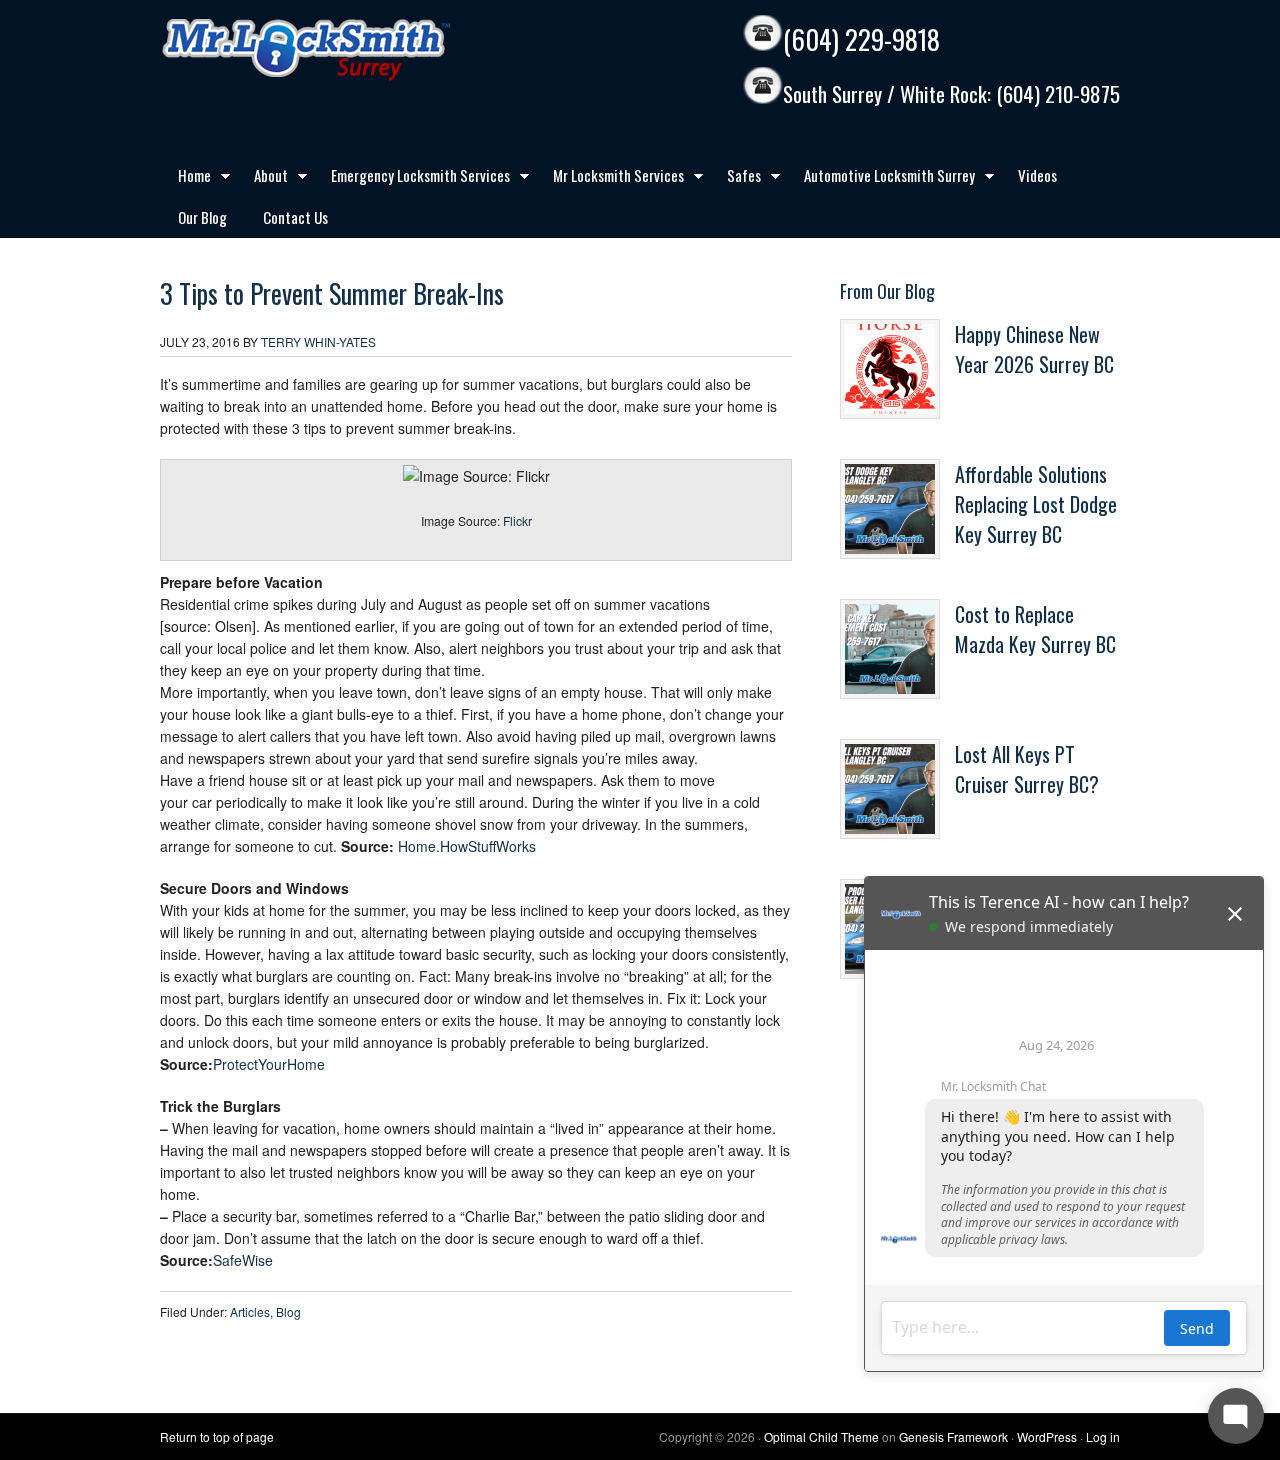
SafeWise (243, 1260)
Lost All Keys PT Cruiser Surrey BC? (1027, 769)
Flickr (517, 520)
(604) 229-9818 (861, 39)
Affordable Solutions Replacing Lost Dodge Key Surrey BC (1036, 504)
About (262, 179)
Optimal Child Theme (821, 1436)
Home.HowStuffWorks (467, 846)
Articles (250, 1311)
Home (185, 179)
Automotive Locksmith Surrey (880, 179)
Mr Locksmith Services (609, 179)
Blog (288, 1311)
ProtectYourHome (269, 1064)
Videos (1037, 175)
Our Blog (202, 217)
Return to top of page (217, 1436)
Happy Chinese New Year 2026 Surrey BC (1034, 349)
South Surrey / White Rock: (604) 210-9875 (951, 94)
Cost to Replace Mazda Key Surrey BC (1035, 629)
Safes (735, 179)
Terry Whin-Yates (318, 341)
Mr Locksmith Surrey (350, 50)
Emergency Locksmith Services (411, 179)
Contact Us (295, 217)
